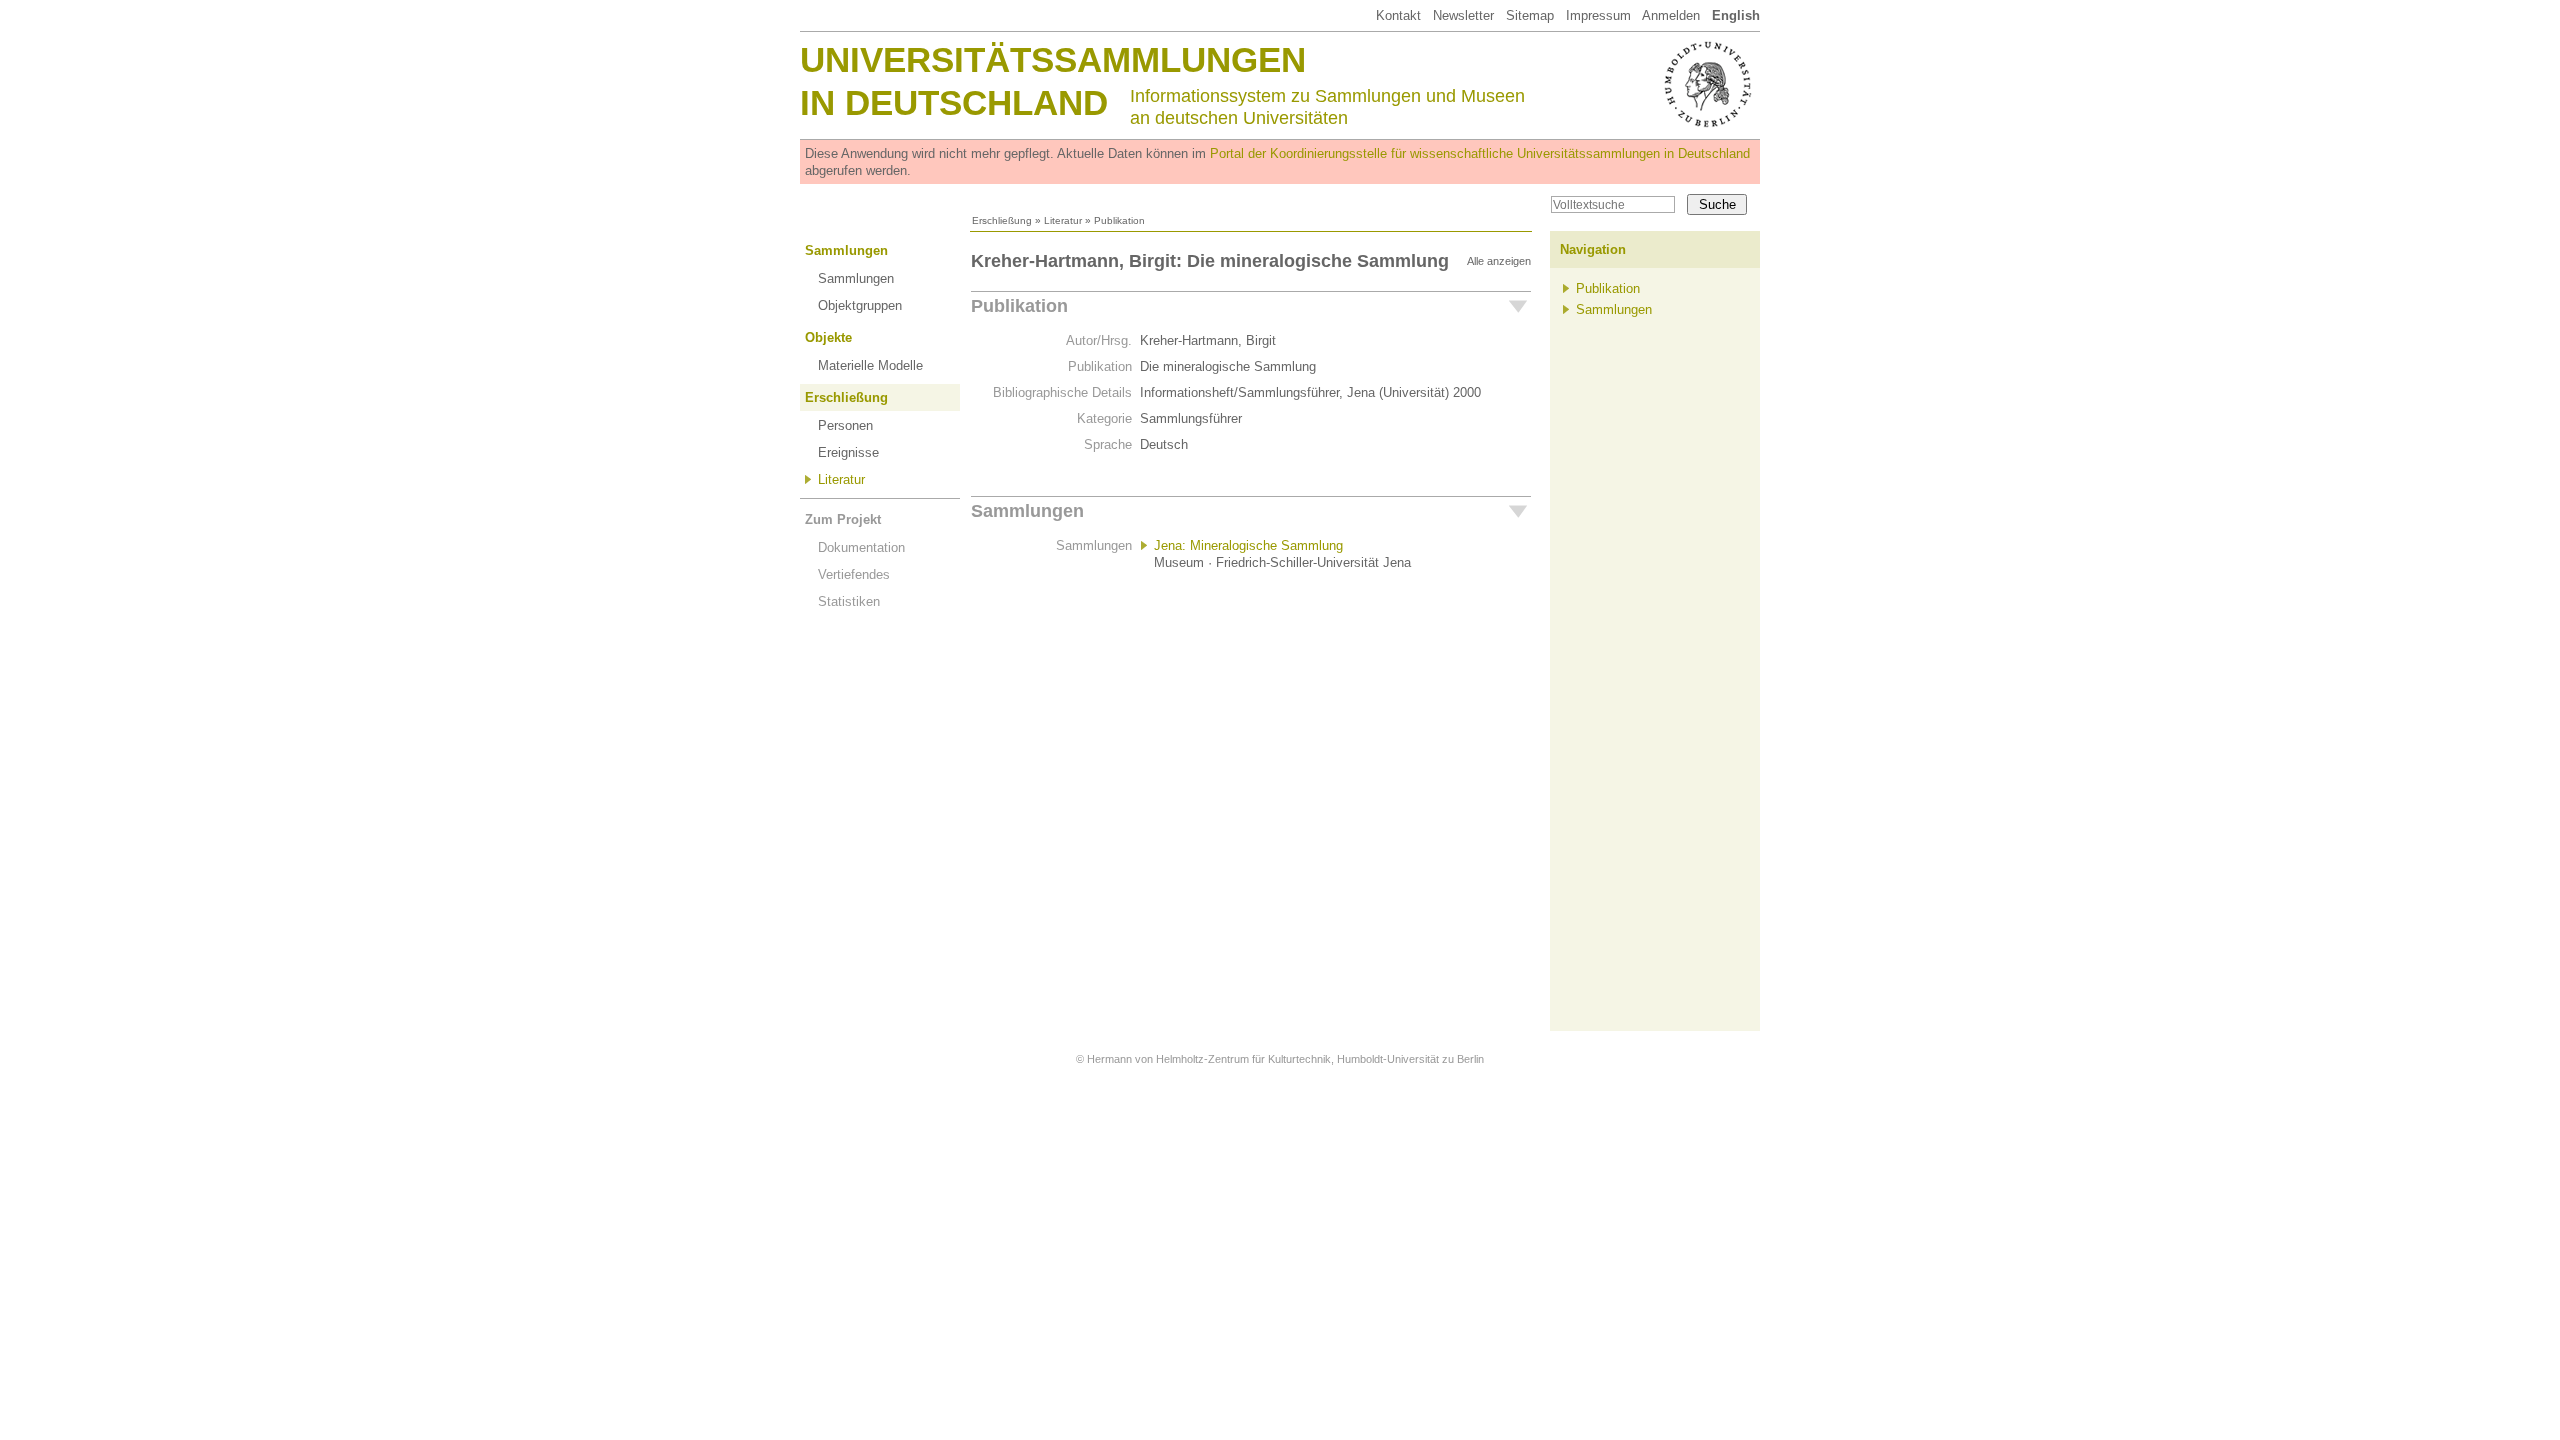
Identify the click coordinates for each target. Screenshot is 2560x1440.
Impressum (1598, 15)
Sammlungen (846, 250)
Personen (845, 425)
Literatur (1063, 220)
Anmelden (1671, 15)
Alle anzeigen (1499, 261)
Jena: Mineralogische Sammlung (1248, 545)
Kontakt (1398, 15)
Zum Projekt (843, 519)
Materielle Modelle (870, 365)
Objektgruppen (860, 305)
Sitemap (1530, 15)
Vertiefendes (854, 574)
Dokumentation (861, 547)
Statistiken (849, 601)
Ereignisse (848, 452)
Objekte (828, 337)
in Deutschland (954, 102)
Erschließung (1002, 220)
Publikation (1019, 306)
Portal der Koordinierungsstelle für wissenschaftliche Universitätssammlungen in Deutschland (1480, 153)
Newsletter (1463, 15)
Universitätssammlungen (1053, 59)
